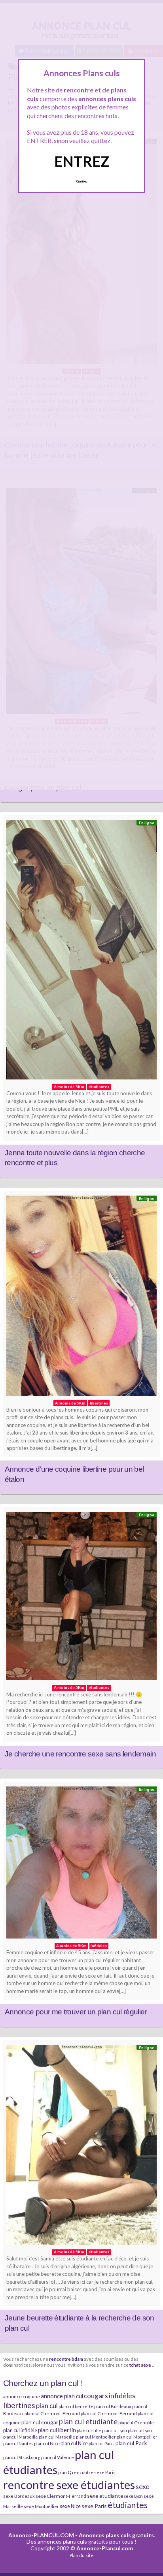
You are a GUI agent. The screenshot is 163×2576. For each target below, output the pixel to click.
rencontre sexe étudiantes (69, 2485)
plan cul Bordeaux (113, 2406)
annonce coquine (22, 2396)
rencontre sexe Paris (94, 2472)
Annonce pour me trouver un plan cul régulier (76, 2012)
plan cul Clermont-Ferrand (109, 2413)
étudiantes (128, 2505)
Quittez (82, 181)
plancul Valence (58, 2457)
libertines (19, 2405)
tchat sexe (140, 2365)
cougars (96, 2396)
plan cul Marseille (57, 2437)
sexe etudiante (105, 2496)
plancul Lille (89, 2430)
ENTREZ (82, 161)
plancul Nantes (18, 2443)
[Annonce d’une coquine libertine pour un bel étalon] (81, 1298)
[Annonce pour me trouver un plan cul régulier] (81, 1864)
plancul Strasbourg (22, 2457)
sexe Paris (94, 2506)
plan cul (47, 2406)
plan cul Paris (132, 2443)
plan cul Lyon (115, 2430)
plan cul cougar (40, 2422)
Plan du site (81, 2555)
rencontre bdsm (66, 2359)
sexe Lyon (133, 2496)
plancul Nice (47, 2443)
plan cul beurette (76, 2406)
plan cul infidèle (20, 2430)
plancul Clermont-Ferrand (52, 2413)
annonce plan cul (62, 2396)
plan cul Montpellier (137, 2437)
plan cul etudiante (88, 2422)
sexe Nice (70, 2506)
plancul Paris (102, 2443)
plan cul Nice (74, 2443)
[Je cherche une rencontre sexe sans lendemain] (81, 1598)
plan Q (65, 2472)
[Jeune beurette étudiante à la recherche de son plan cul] (81, 2147)
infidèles (122, 2395)
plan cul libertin (57, 2430)
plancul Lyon (140, 2430)
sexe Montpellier (41, 2506)
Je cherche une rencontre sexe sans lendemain (80, 1754)
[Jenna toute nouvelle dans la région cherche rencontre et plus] (81, 952)
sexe (143, 2486)
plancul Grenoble (136, 2423)
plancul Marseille (21, 2437)
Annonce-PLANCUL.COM (41, 2535)
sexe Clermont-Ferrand (61, 2496)
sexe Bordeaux (19, 2496)
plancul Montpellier (96, 2437)
